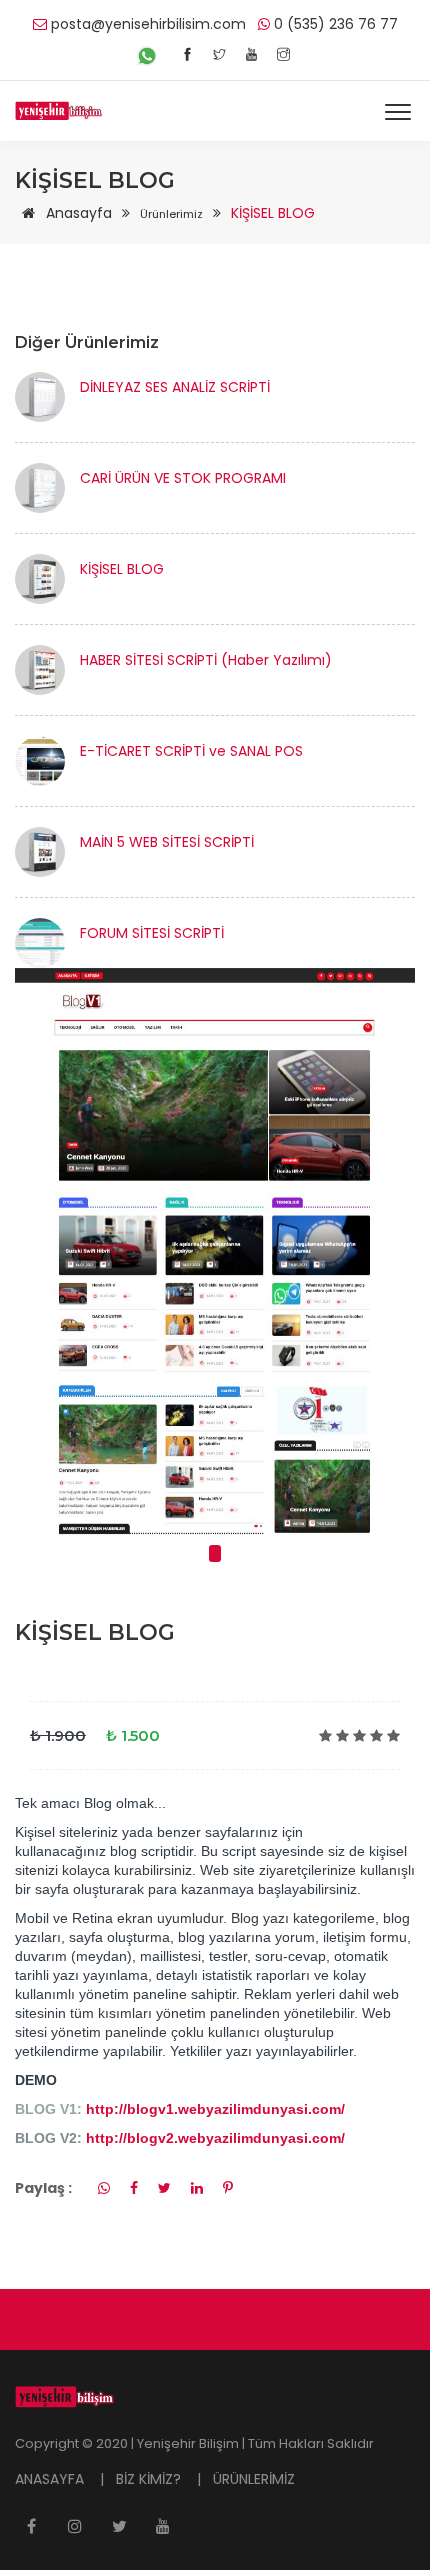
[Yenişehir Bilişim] (59, 111)
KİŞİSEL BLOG (122, 569)
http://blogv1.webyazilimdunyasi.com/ (213, 2109)
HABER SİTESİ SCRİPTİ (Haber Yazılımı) (206, 660)
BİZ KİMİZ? (150, 2479)
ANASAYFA (51, 2479)
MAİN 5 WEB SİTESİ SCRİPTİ (167, 842)
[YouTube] (251, 54)
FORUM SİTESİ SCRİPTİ (152, 933)
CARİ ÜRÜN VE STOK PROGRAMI (183, 478)
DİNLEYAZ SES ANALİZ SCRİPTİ (175, 387)
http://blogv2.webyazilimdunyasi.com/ (215, 2138)
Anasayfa (77, 213)
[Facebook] (187, 54)
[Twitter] (219, 54)
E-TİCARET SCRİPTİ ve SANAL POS (191, 751)
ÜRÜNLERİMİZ (254, 2479)
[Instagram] (283, 54)
